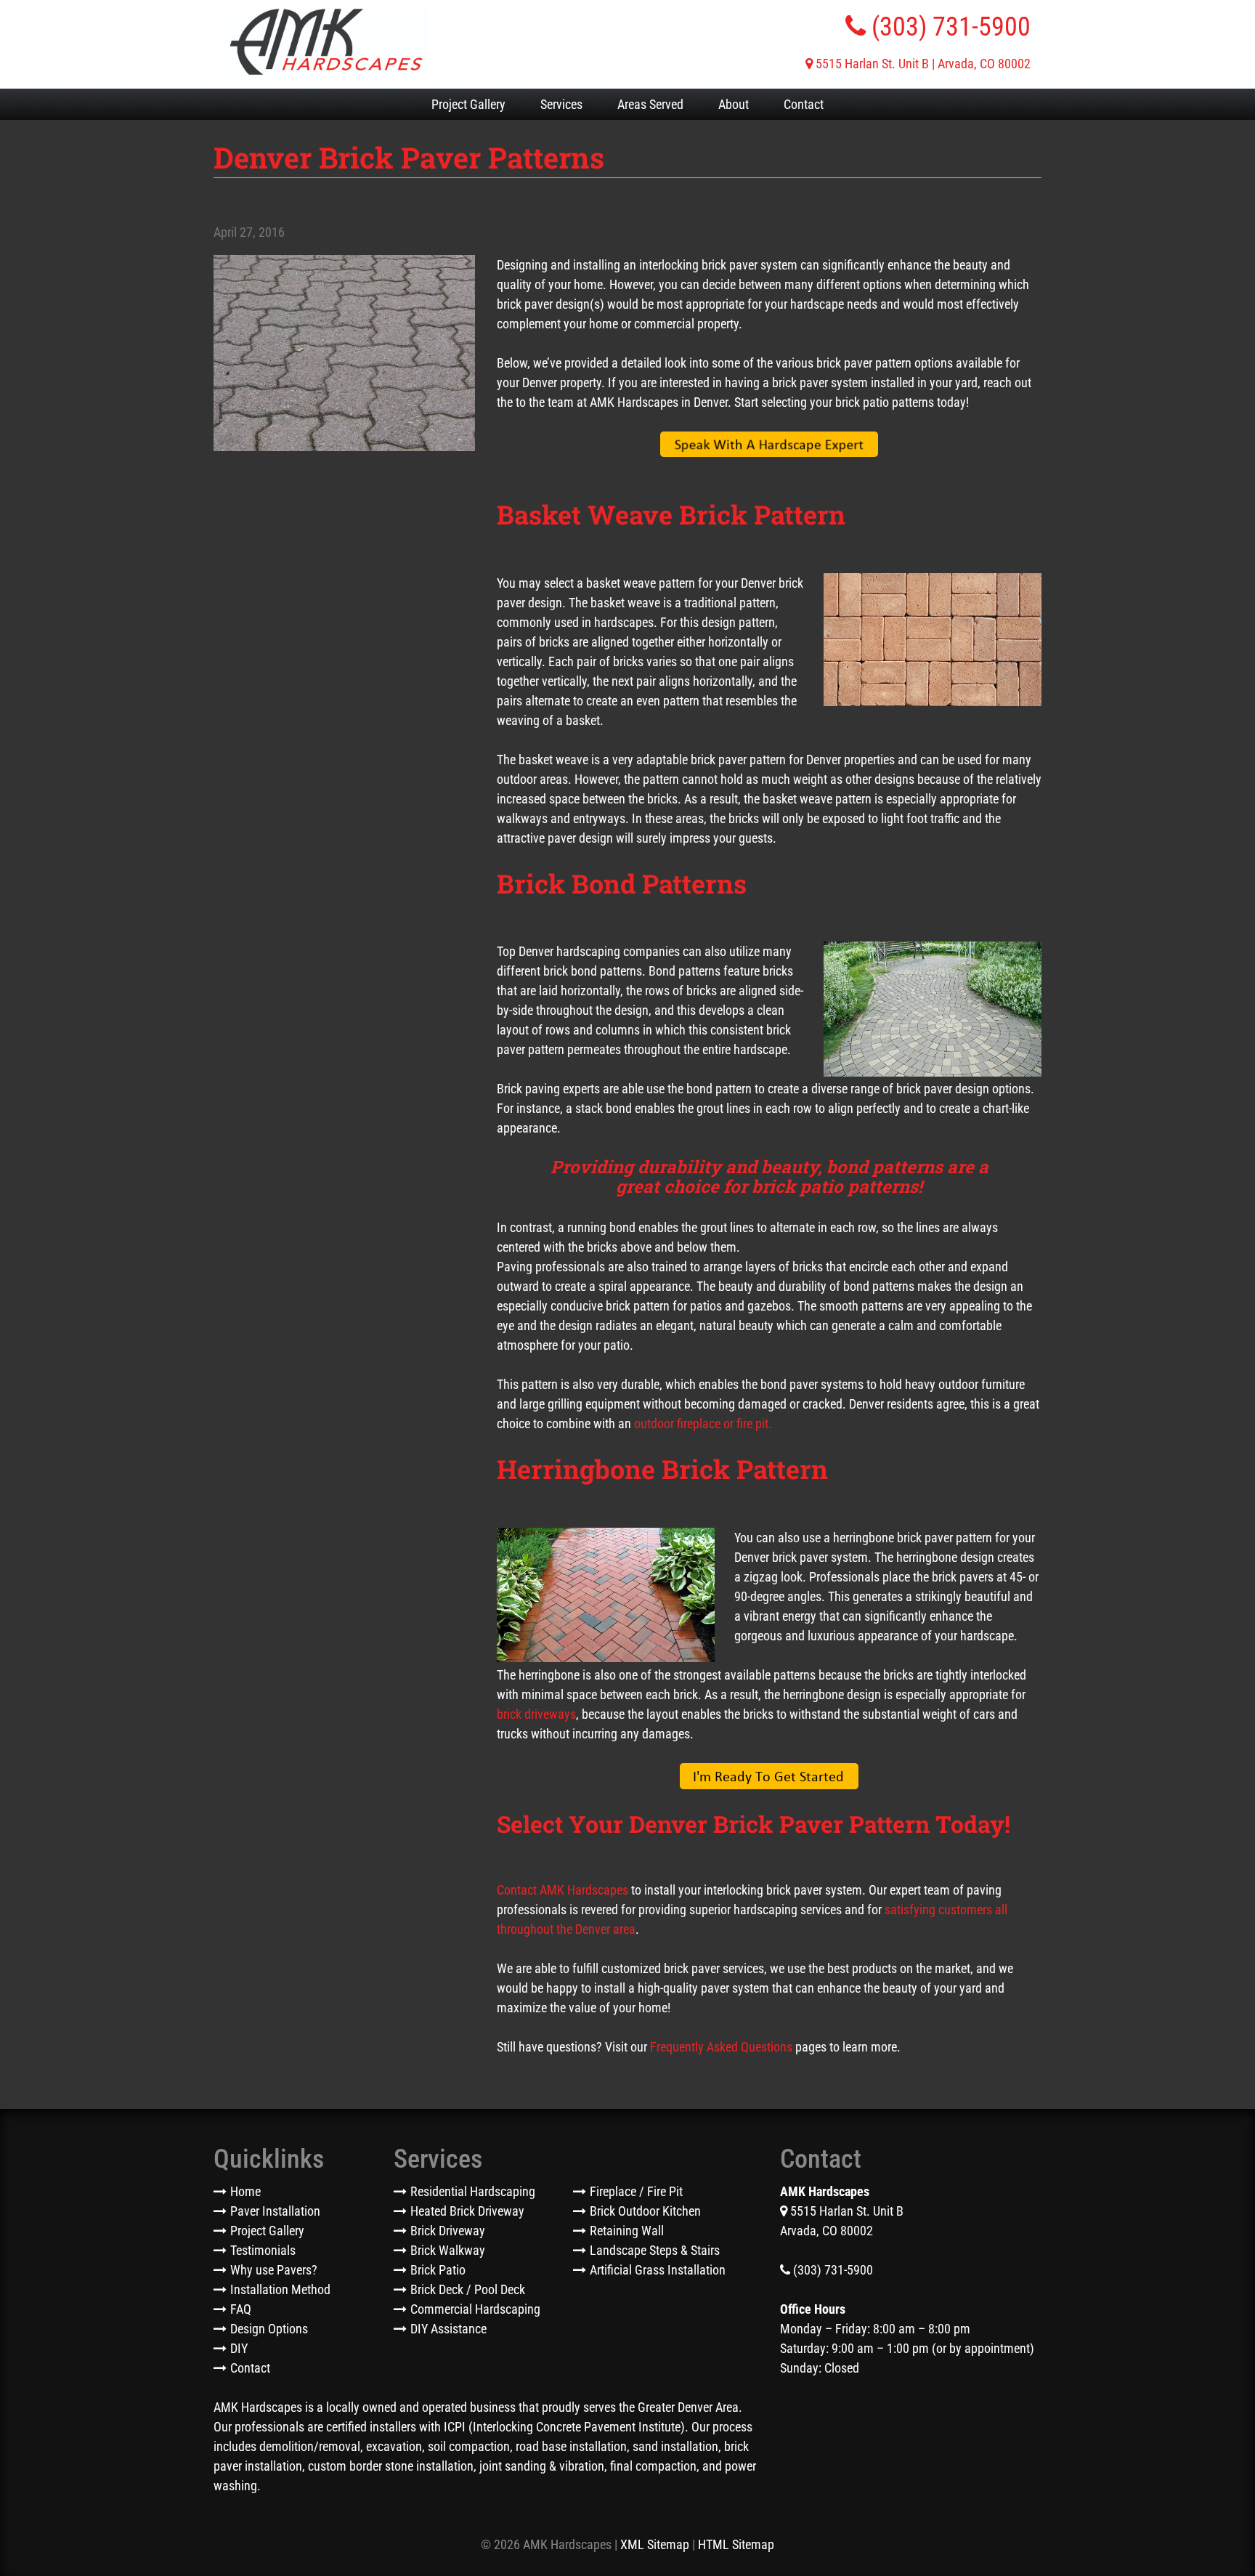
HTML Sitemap (736, 2544)
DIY (239, 2348)
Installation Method (280, 2289)
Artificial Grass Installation (658, 2270)
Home (245, 2191)
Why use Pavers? (274, 2270)
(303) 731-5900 (948, 27)
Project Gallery (468, 104)
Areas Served (650, 104)
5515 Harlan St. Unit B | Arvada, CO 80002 (922, 64)
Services (561, 104)
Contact (804, 104)
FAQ (241, 2309)
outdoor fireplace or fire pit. (703, 1423)
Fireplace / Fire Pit (636, 2191)
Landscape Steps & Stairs (655, 2250)
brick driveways (536, 1714)
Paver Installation (275, 2211)
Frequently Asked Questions (721, 2047)
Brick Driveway (448, 2231)
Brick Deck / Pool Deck (468, 2289)
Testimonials (263, 2250)
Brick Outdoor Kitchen (645, 2211)
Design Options (269, 2329)
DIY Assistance (448, 2329)
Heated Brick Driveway (467, 2211)
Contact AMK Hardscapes (562, 1890)
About (734, 104)
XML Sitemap (655, 2544)
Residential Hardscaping (473, 2191)
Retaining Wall (627, 2231)
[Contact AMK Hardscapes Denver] (769, 445)
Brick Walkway (448, 2250)
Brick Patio (438, 2270)
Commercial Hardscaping (475, 2309)
